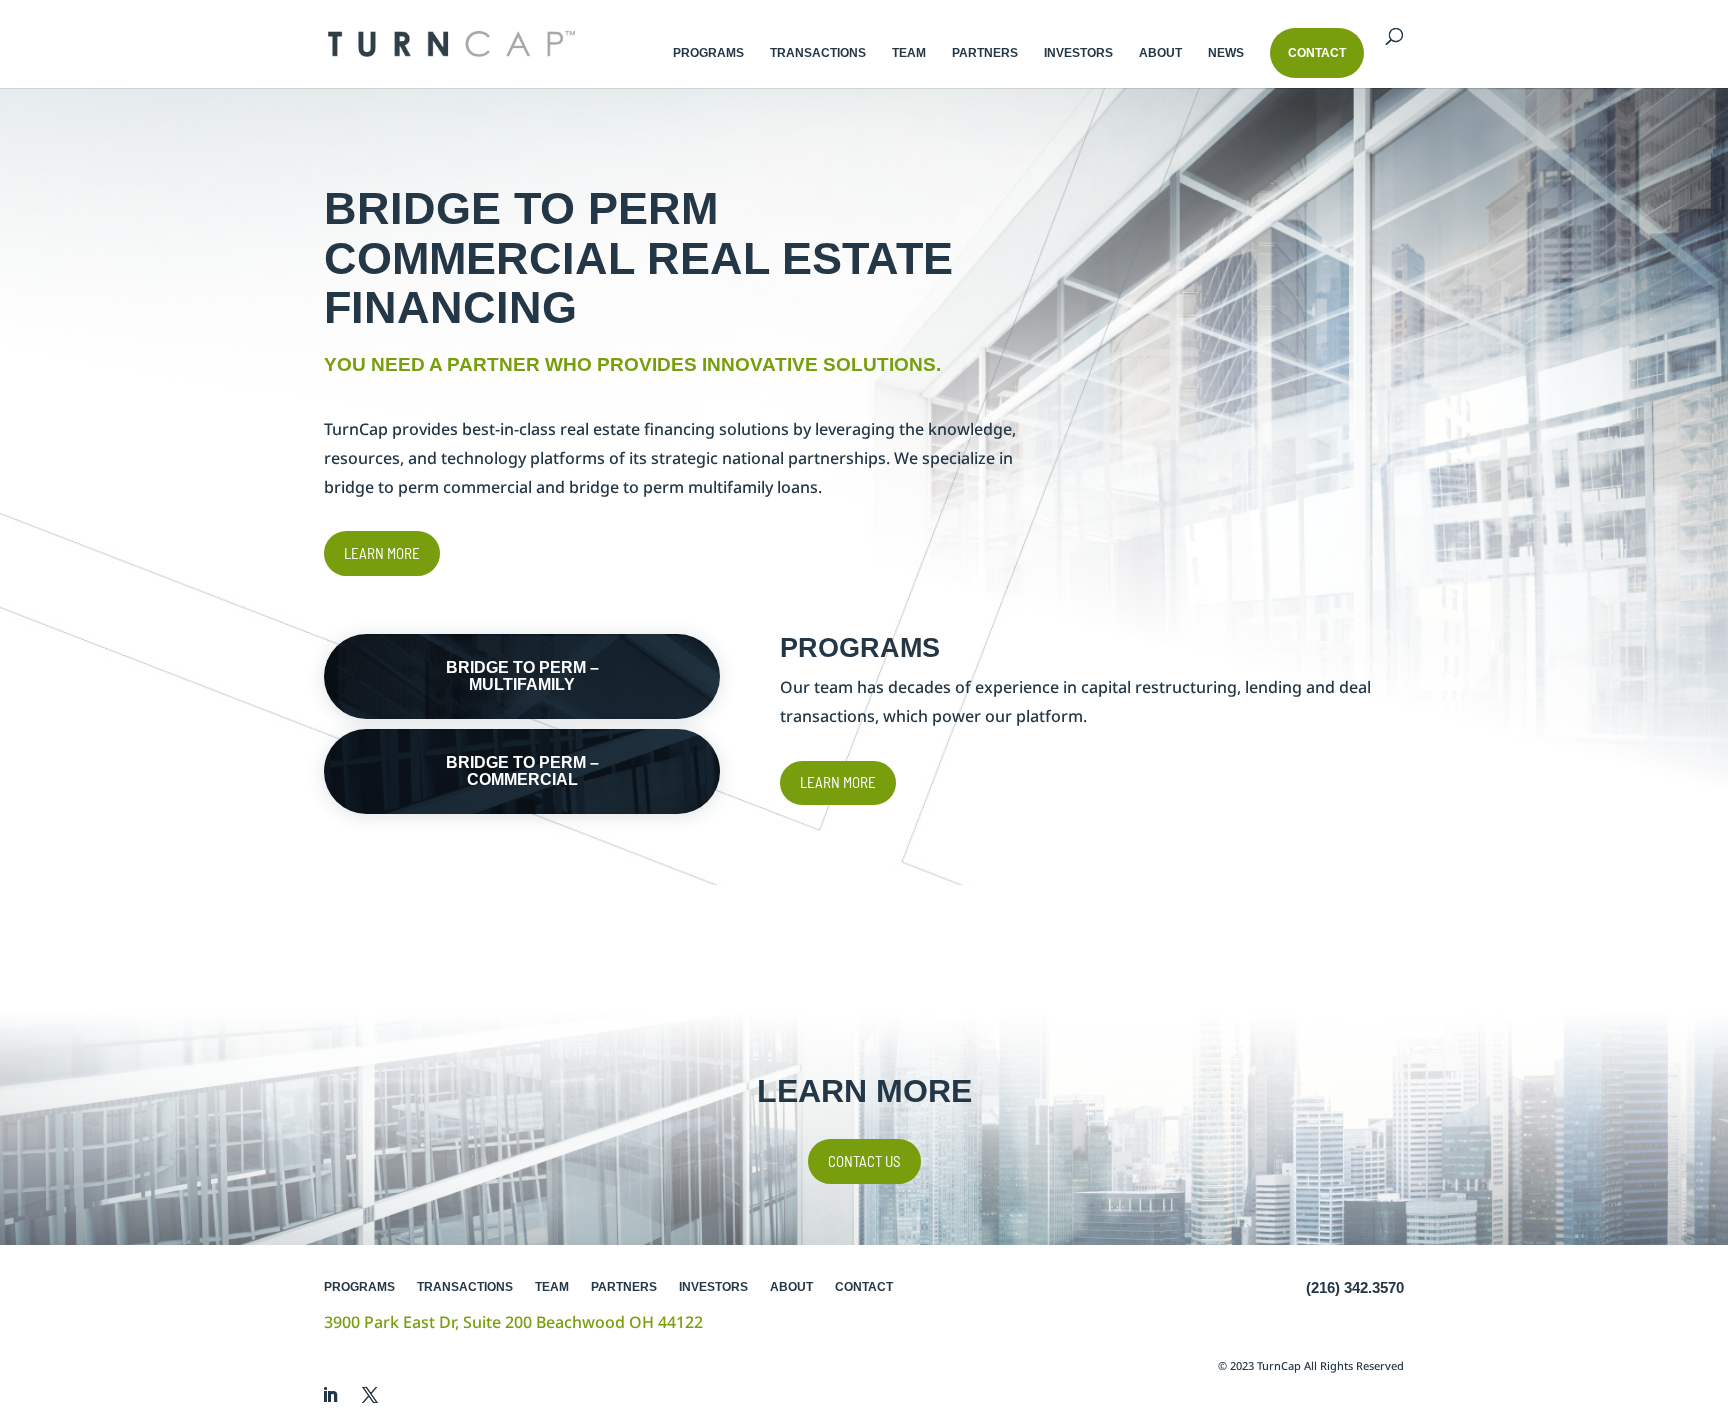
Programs (708, 53)
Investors (1078, 53)
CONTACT (1317, 53)
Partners (985, 53)
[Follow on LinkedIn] (330, 1395)
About (1160, 53)
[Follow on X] (370, 1395)
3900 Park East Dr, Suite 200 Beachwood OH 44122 (513, 1322)
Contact (864, 1287)
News (1226, 53)
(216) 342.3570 (1355, 1287)
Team (909, 53)
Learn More (382, 553)
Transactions (818, 53)
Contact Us (864, 1161)
